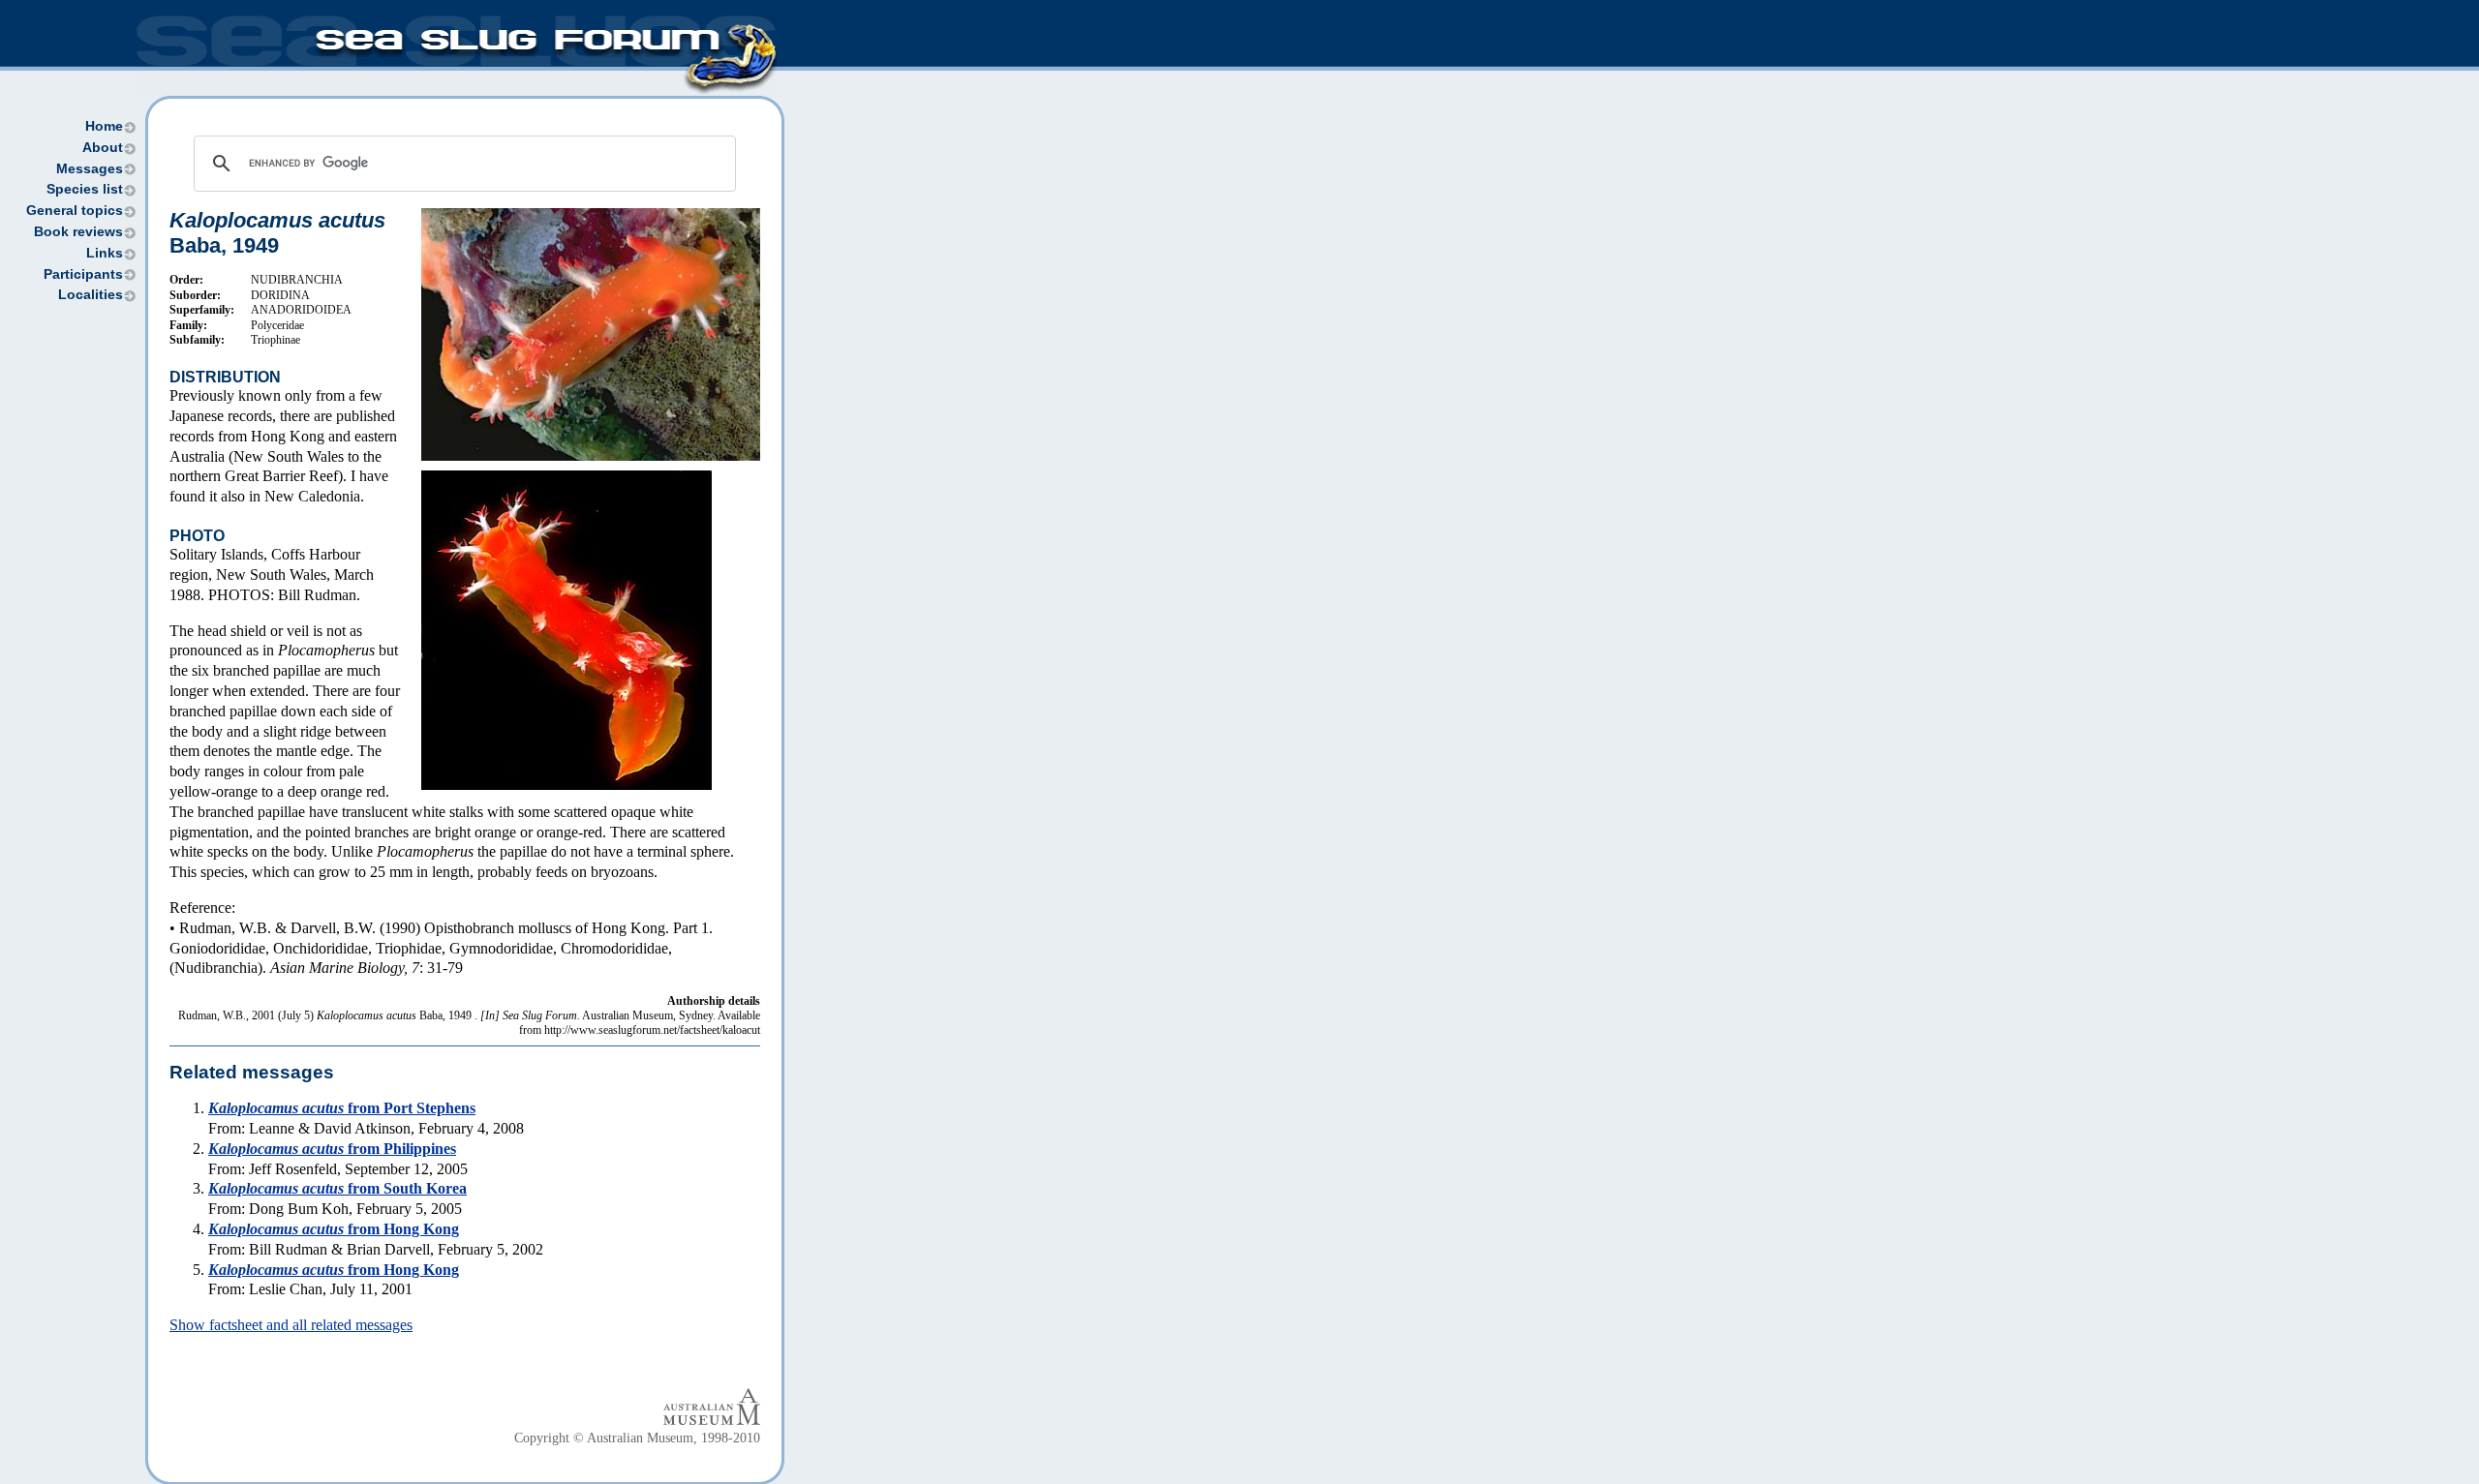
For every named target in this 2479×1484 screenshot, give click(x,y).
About (103, 148)
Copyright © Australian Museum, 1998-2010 (637, 1438)
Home (104, 126)
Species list (85, 189)
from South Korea (337, 1188)
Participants (83, 274)
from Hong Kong (334, 1229)
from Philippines (332, 1149)
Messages (90, 169)
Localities (91, 295)
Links (105, 253)
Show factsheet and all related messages (291, 1325)
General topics (75, 211)
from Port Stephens (342, 1108)
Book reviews (78, 232)
